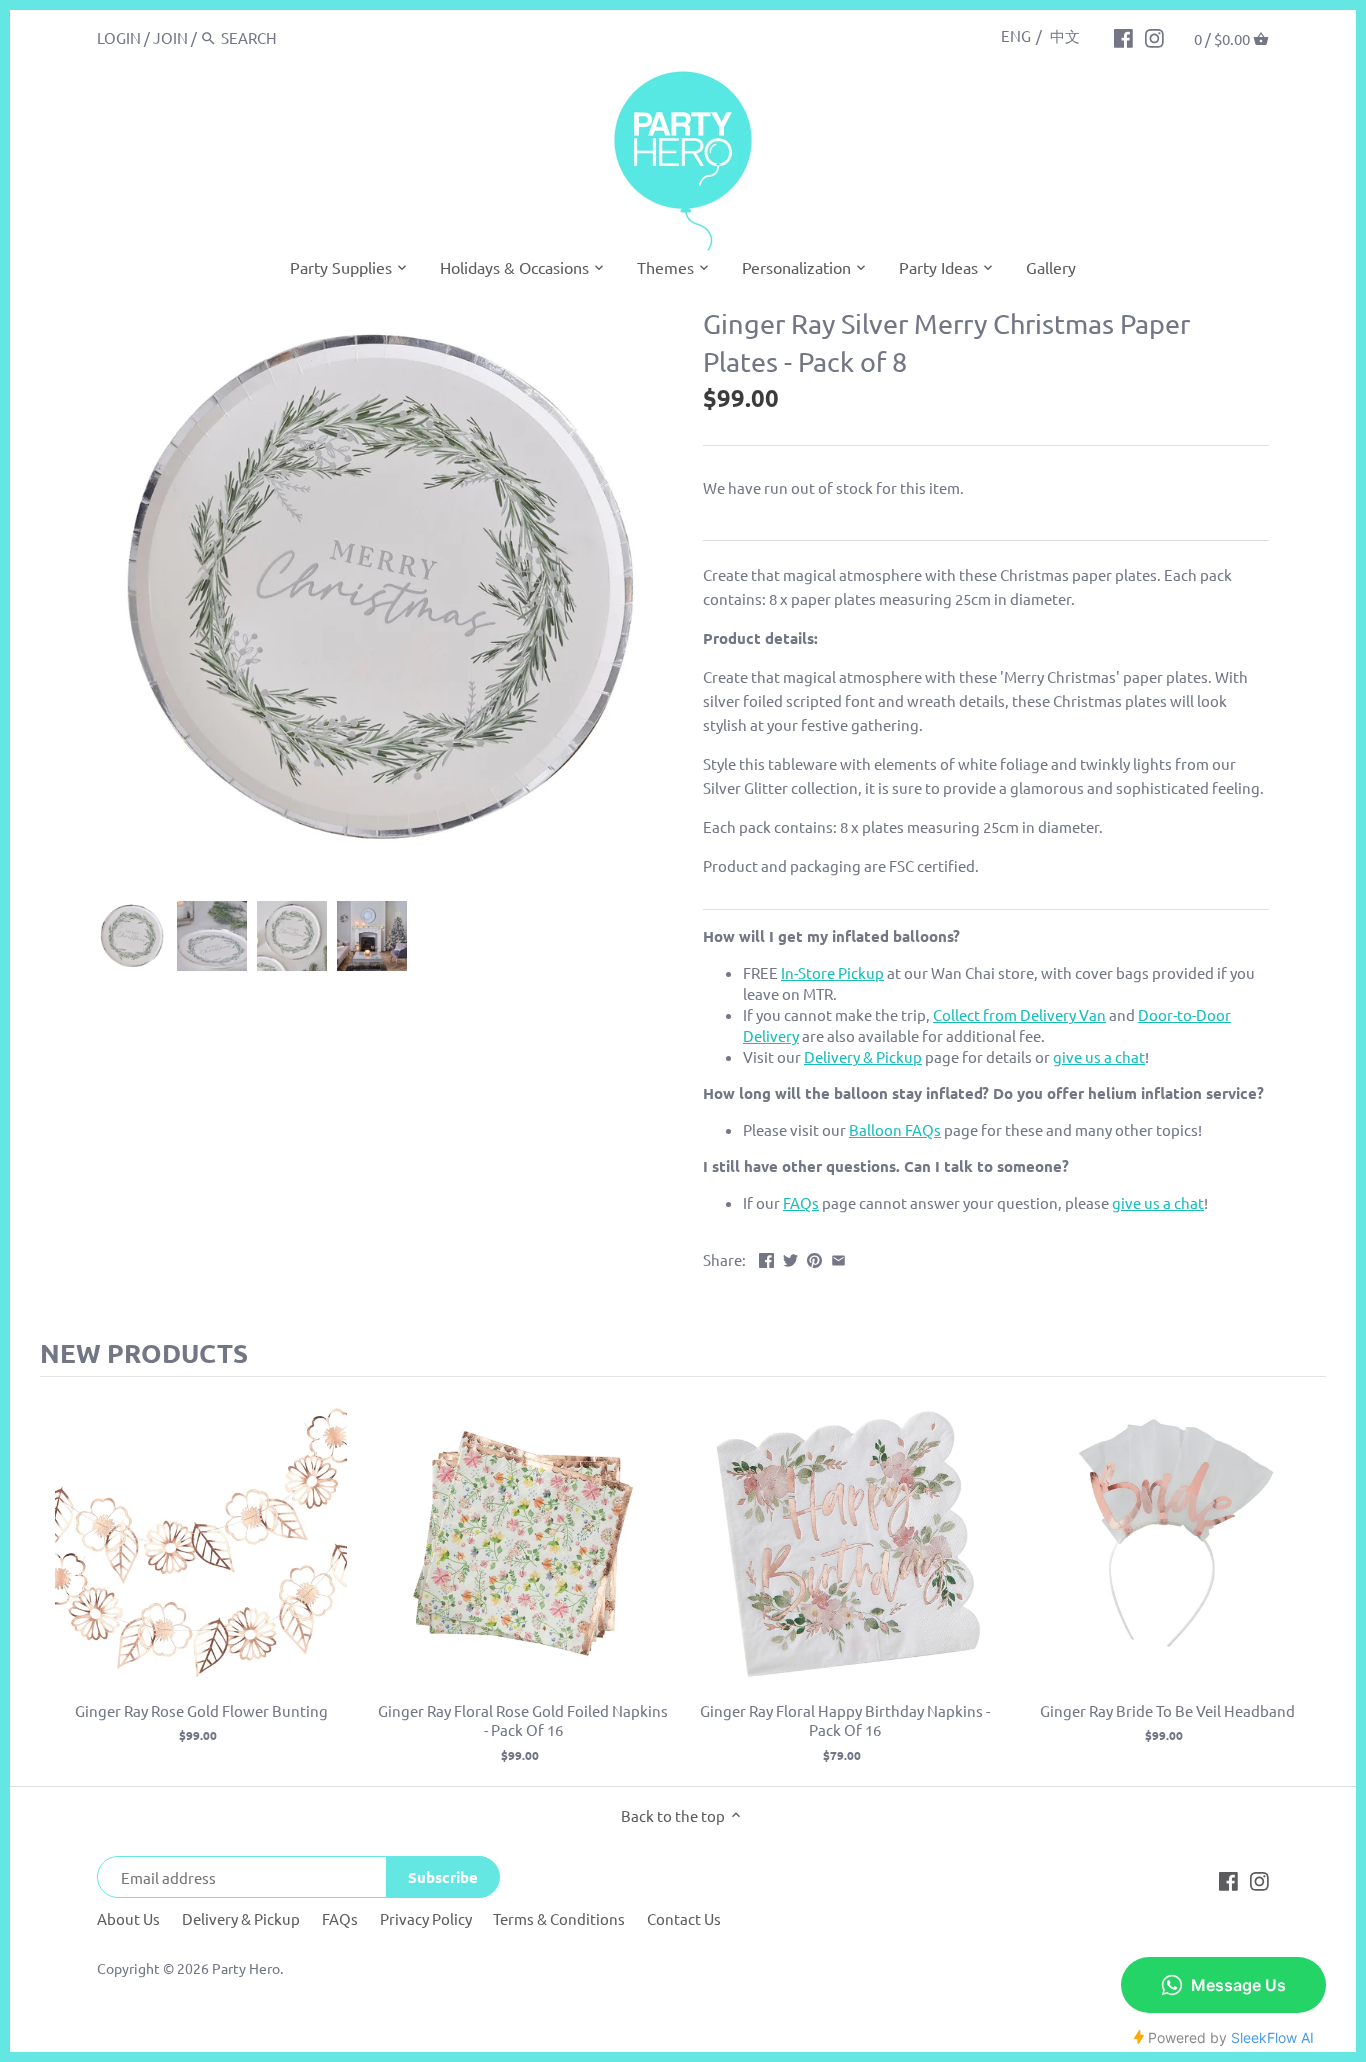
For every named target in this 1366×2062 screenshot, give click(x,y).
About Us (128, 1918)
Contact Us (684, 1918)
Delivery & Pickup (241, 1918)
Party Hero (246, 1968)
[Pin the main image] (814, 1257)
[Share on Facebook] (766, 1257)
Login (119, 37)
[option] (132, 936)
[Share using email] (838, 1257)
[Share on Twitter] (790, 1257)
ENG (1016, 35)
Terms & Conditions (559, 1918)
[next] (1306, 1581)
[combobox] (306, 37)
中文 (1065, 35)
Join (170, 37)
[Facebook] (1123, 37)
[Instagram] (1154, 37)
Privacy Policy (426, 1918)
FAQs (340, 1918)
